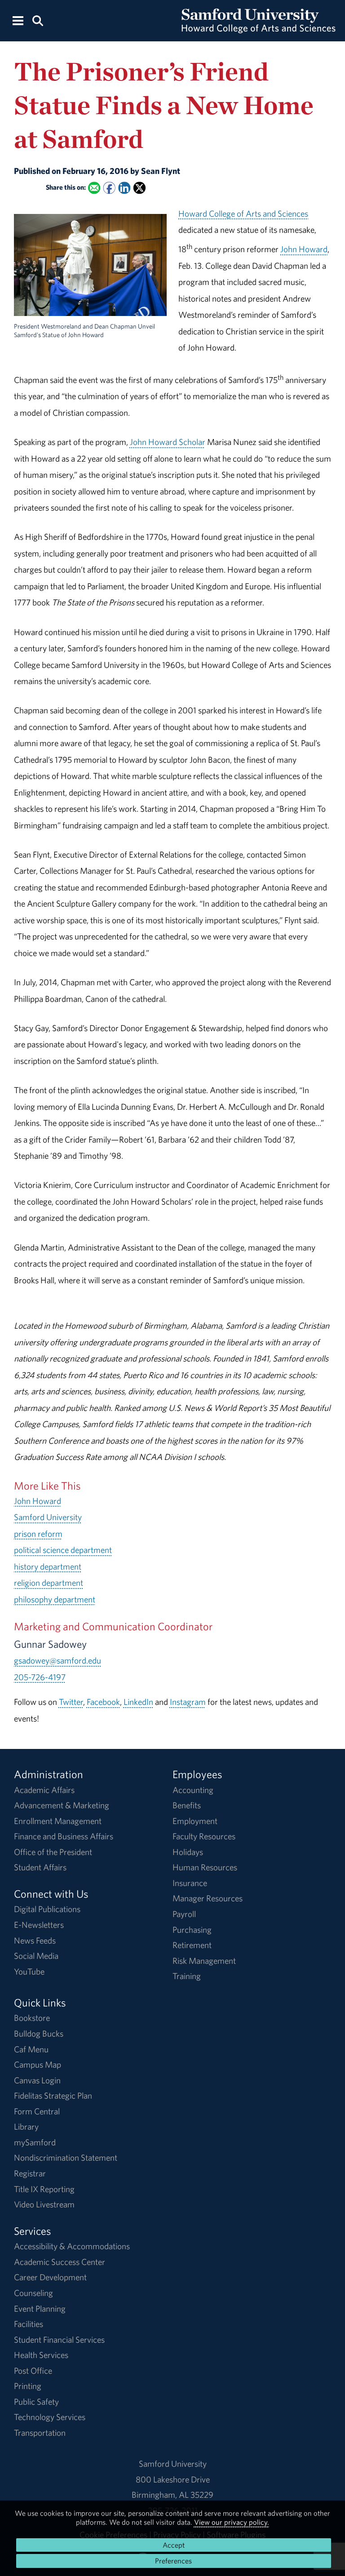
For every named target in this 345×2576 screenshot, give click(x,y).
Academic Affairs (44, 1790)
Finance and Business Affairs (64, 1836)
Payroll (184, 1914)
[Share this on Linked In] (124, 188)
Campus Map (38, 2064)
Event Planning (40, 2309)
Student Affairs (40, 1867)
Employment (195, 1821)
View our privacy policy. (232, 2522)
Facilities (29, 2324)
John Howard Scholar (168, 442)
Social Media (36, 1956)
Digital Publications (47, 1909)
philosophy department (55, 1599)
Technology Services (50, 2417)
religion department (49, 1583)
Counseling (33, 2293)
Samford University (48, 1517)
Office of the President (53, 1852)
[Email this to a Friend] (94, 188)
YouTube (29, 1971)
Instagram (188, 1702)
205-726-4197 (40, 1677)
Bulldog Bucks (39, 2033)
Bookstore (32, 2018)
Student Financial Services (59, 2340)
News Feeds (35, 1940)
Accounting (193, 1790)
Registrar (30, 2173)
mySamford (35, 2142)
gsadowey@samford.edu (57, 1660)
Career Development (50, 2277)
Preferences (173, 2561)
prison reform (38, 1534)
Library (26, 2127)
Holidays (188, 1852)
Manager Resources (208, 1898)
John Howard (304, 249)
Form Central (37, 2111)
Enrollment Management (58, 1821)
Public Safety (36, 2402)
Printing (28, 2386)
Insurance (190, 1883)
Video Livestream (44, 2204)
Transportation (40, 2433)
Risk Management (204, 1961)
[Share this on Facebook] (109, 188)
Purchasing (192, 1930)
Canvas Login (37, 2080)
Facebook (103, 1702)
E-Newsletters (39, 1925)
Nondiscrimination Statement (66, 2158)
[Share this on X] (139, 188)
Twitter (71, 1702)
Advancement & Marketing (62, 1805)
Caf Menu (31, 2049)
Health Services (41, 2355)
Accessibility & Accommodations (72, 2246)
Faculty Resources (204, 1836)
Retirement (192, 1945)
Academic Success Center (60, 2262)
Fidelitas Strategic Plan (53, 2096)
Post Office (33, 2371)
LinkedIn (138, 1702)
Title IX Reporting (44, 2189)
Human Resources (205, 1867)
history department (48, 1566)
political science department (63, 1550)
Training (187, 1976)
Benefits (187, 1805)
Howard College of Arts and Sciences (243, 214)
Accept (174, 2545)
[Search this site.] (38, 20)
